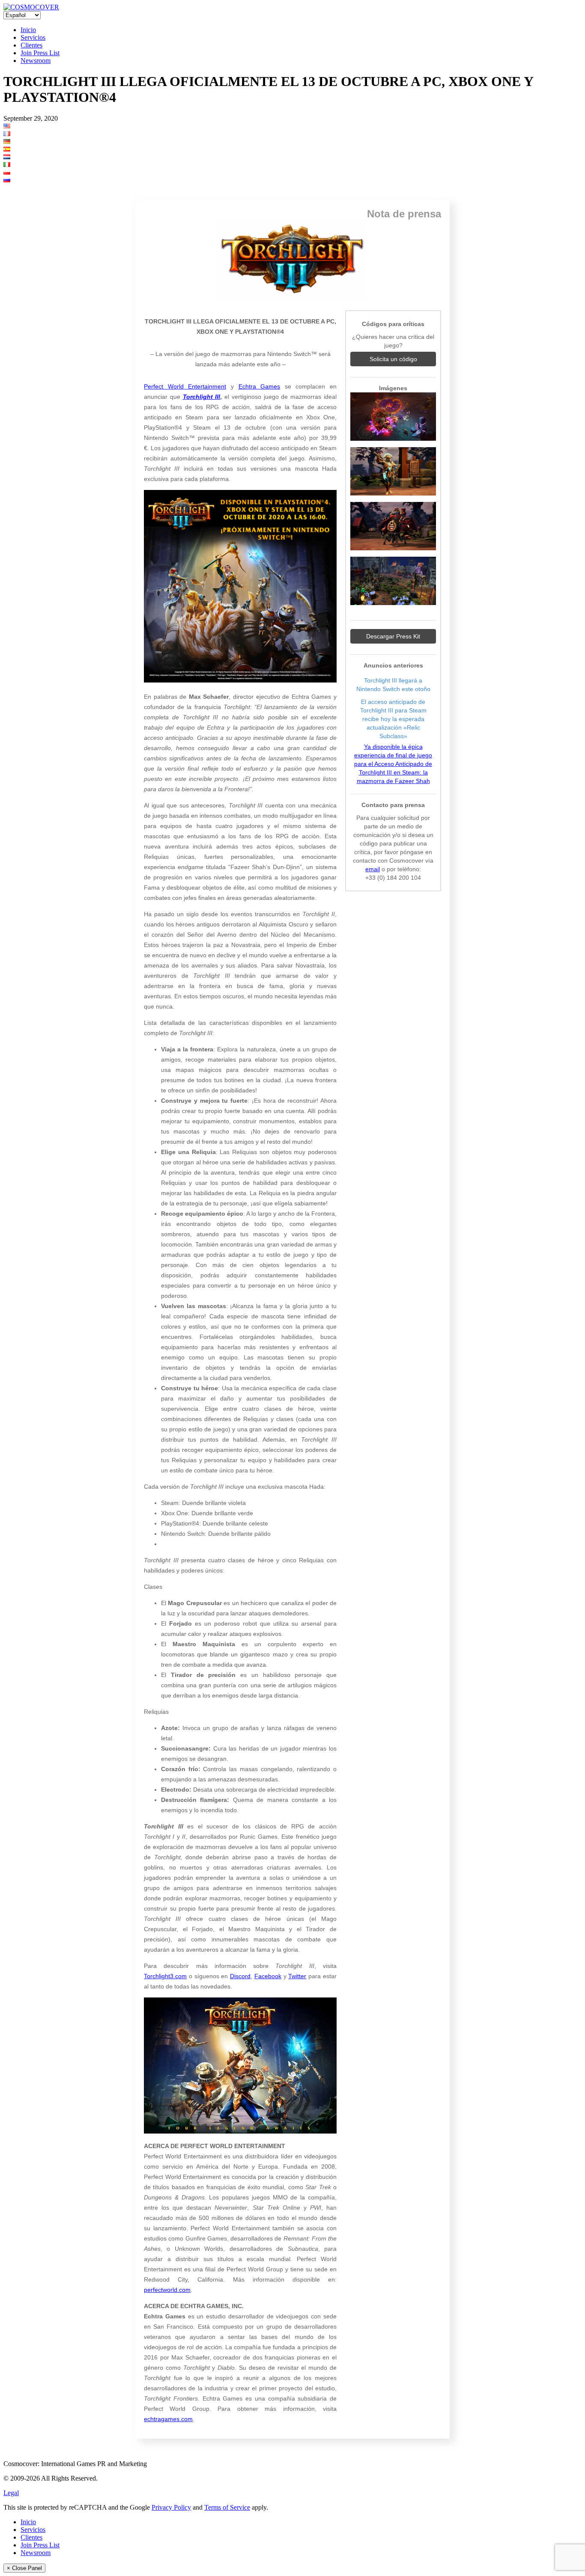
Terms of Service (227, 2507)
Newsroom (36, 61)
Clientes (31, 45)
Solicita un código (393, 359)
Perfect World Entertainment (185, 386)
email (373, 869)
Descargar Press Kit (393, 636)
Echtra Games (260, 386)
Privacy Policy (171, 2507)
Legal (11, 2493)
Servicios (33, 37)
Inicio (28, 30)
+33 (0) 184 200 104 (393, 878)
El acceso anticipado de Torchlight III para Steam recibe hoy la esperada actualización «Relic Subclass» (393, 719)
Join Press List (40, 53)
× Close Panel (24, 2568)
